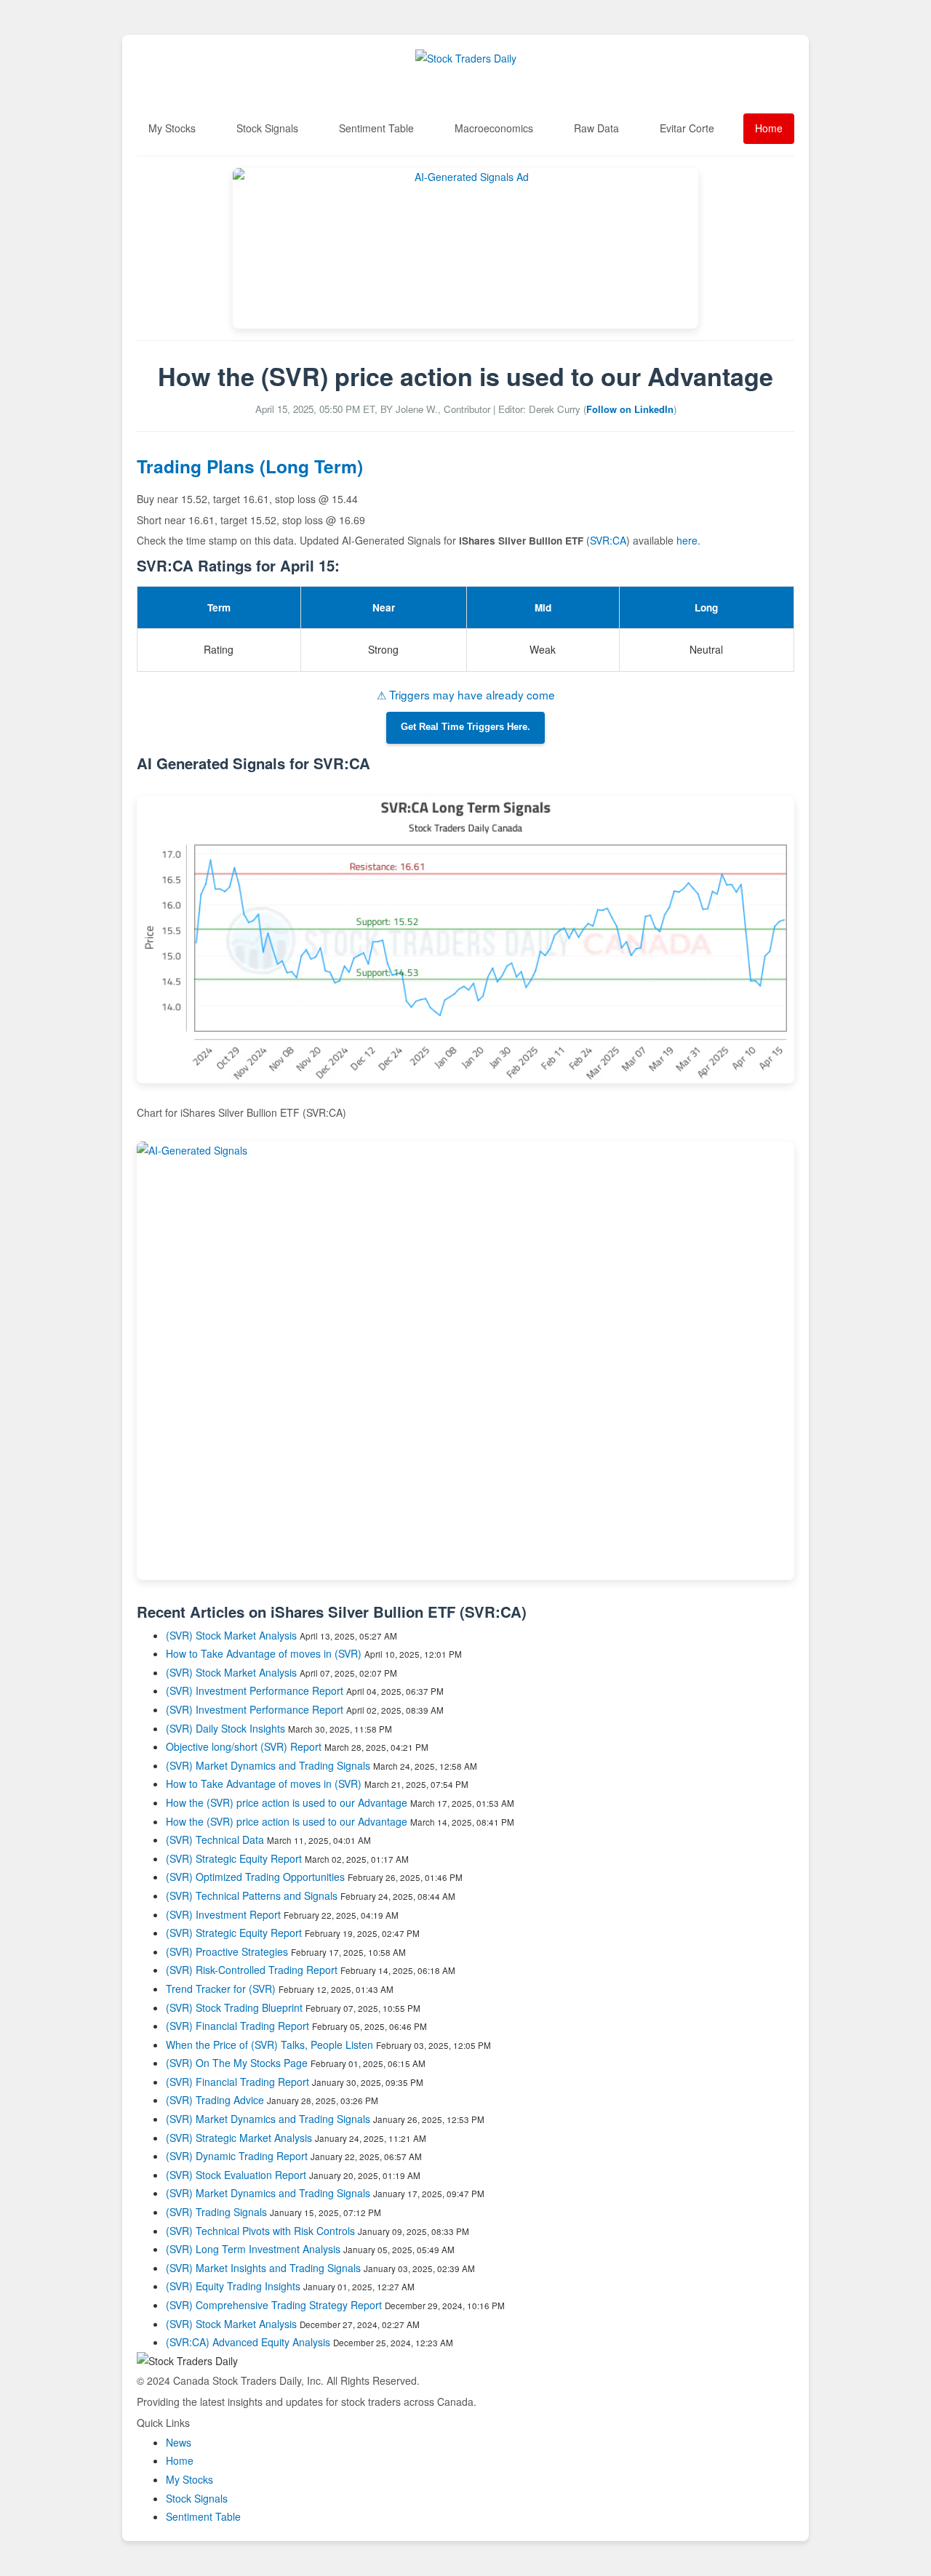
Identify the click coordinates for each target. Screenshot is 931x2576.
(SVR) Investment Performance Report (255, 1690)
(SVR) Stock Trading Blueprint (234, 2007)
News (179, 2442)
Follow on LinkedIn (630, 409)
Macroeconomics (494, 128)
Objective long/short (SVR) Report (244, 1746)
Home (769, 128)
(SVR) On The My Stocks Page (237, 2063)
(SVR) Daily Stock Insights (225, 1728)
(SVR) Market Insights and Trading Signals (263, 2268)
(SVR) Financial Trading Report (237, 2026)
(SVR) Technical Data (215, 1839)
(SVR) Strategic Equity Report (234, 1858)
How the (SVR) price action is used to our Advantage (287, 1802)
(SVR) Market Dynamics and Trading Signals (268, 1765)
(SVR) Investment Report (223, 1914)
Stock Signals (267, 128)
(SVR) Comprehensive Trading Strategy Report (274, 2305)
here (687, 540)
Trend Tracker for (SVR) (222, 1989)
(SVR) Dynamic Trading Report (237, 2156)
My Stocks (172, 128)
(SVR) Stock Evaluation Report (236, 2175)
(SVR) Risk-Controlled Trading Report (252, 1970)
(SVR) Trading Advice (215, 2100)
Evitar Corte (687, 128)
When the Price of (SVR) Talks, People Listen (269, 2045)
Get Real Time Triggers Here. (465, 727)
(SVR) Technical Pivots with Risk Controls (260, 2231)
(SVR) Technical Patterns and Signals (252, 1895)
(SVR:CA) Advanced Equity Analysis (248, 2342)
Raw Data (596, 128)
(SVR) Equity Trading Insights (233, 2286)
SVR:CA (608, 540)
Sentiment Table (376, 128)
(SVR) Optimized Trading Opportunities (255, 1877)
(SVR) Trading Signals (216, 2212)
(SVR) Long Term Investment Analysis (253, 2249)
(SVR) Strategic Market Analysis (239, 2138)
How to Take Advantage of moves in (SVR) (265, 1653)
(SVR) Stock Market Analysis (231, 1635)
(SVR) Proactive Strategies (227, 1951)
